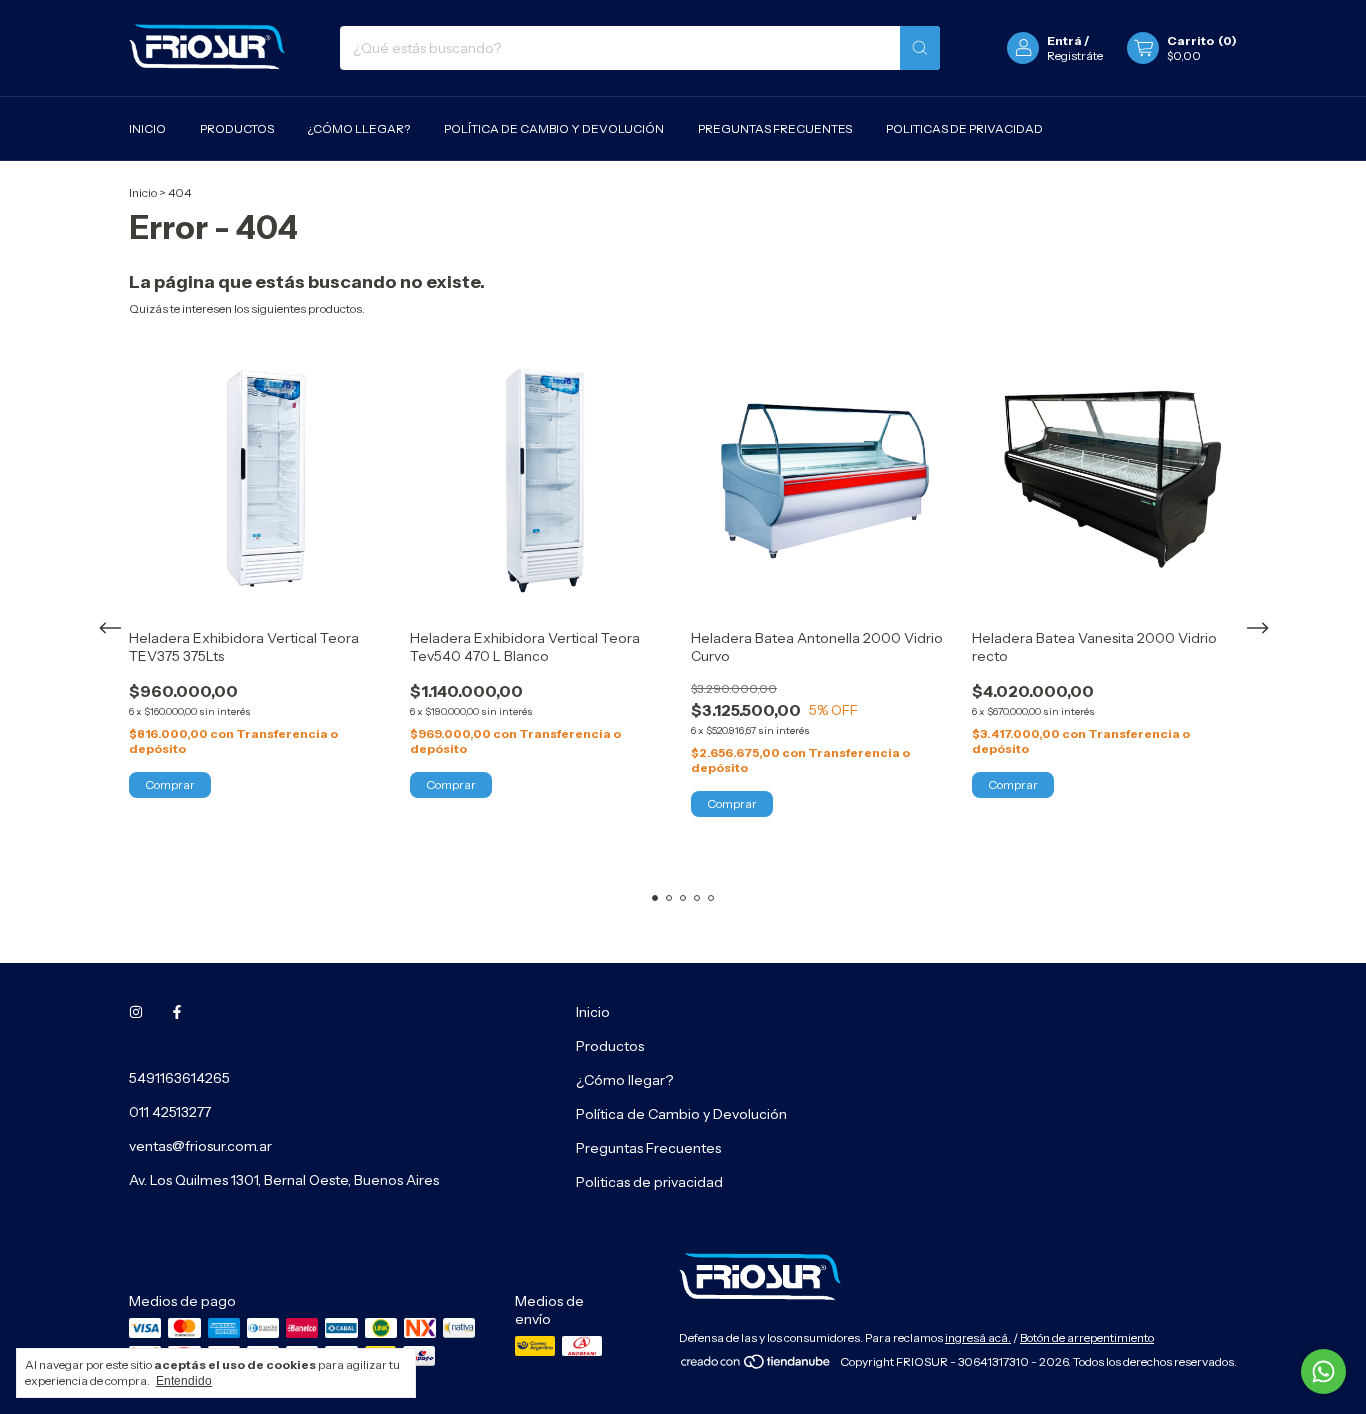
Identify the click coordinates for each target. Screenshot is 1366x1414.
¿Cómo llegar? (359, 128)
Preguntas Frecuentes (775, 128)
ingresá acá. (978, 1337)
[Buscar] (920, 48)
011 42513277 (170, 1112)
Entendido (184, 1381)
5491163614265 (179, 1078)
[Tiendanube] (756, 1366)
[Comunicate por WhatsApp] (1323, 1371)
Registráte (1075, 55)
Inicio (147, 128)
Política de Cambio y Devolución (554, 128)
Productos (237, 128)
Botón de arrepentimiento (1087, 1337)
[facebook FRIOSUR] (177, 1012)
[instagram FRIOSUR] (136, 1012)
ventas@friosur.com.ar (200, 1146)
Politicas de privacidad (964, 128)
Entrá (1064, 40)
